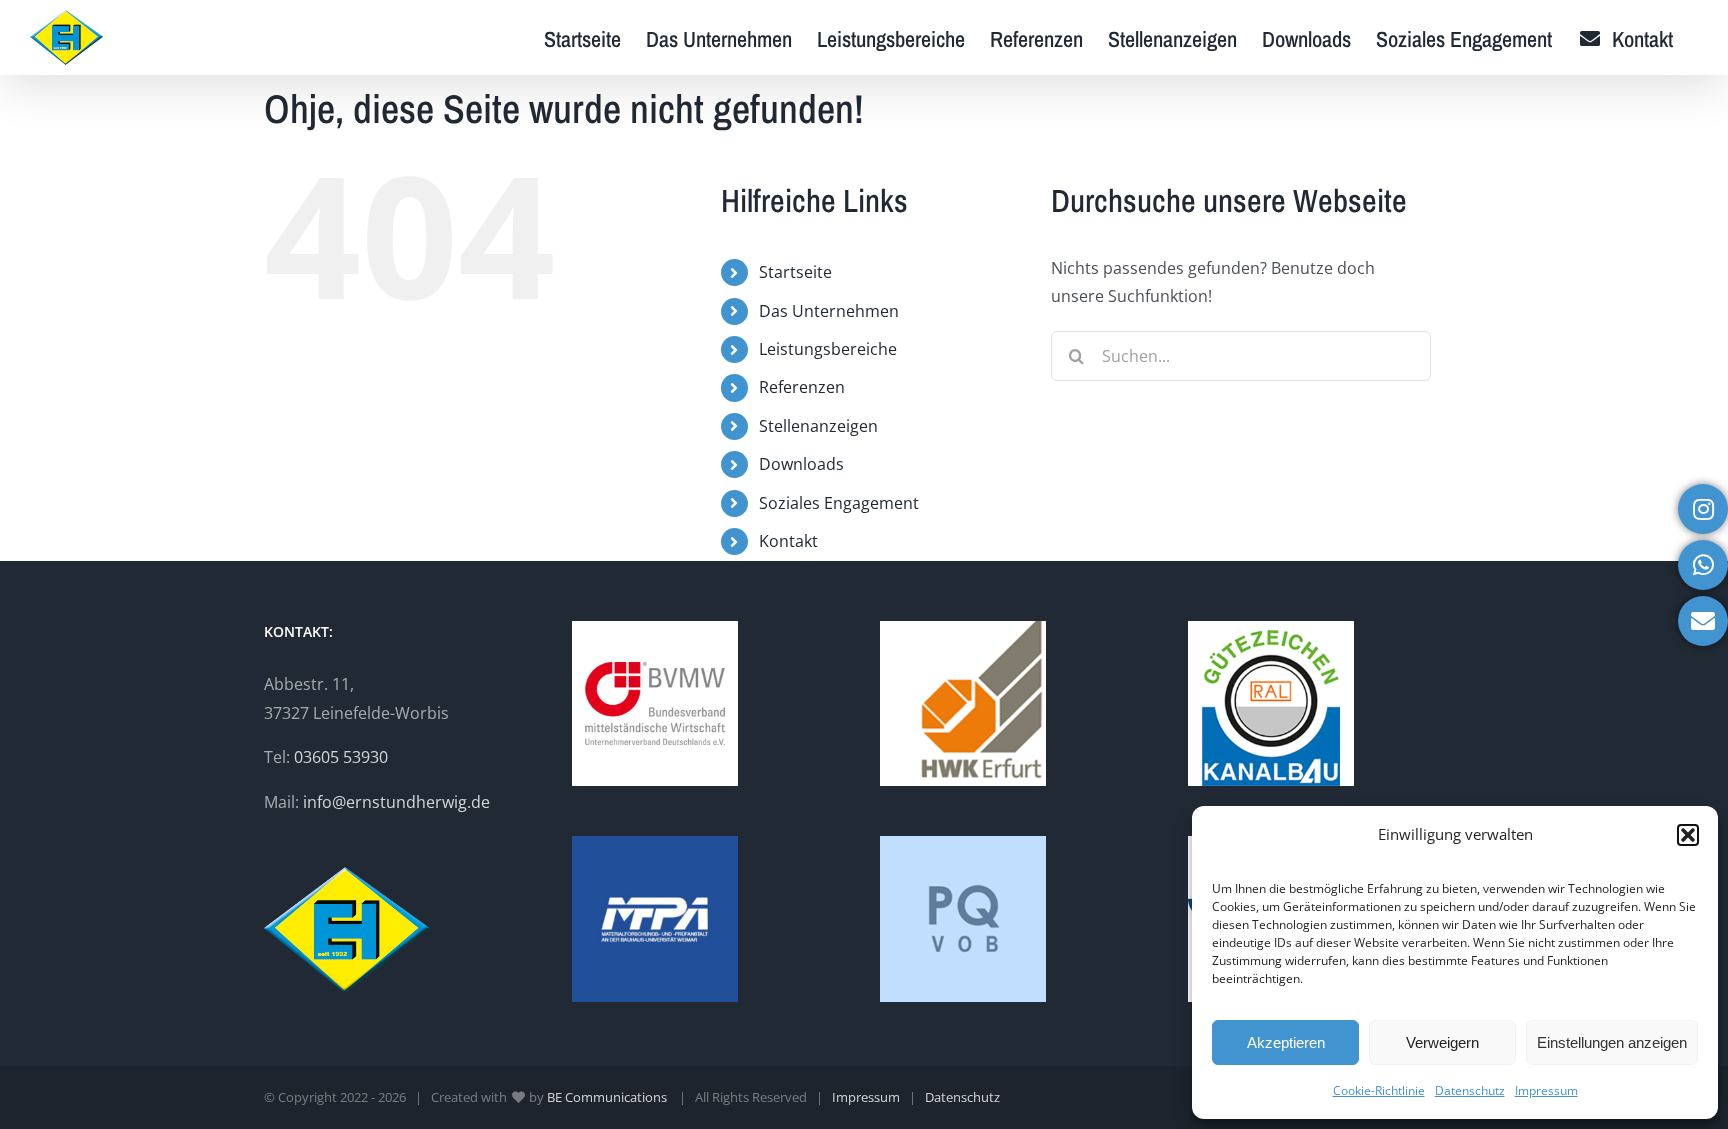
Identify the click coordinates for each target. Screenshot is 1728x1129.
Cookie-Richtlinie (1379, 1090)
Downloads (801, 464)
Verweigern (1442, 1042)
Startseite (795, 272)
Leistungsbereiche (828, 349)
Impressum (1546, 1090)
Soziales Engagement (839, 503)
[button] (1688, 835)
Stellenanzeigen (818, 426)
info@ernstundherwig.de (396, 802)
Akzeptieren (1286, 1042)
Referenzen (802, 387)
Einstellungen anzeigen (1612, 1042)
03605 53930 (341, 757)
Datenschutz (1470, 1090)
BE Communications (608, 1097)
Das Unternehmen (829, 311)
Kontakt (788, 541)
